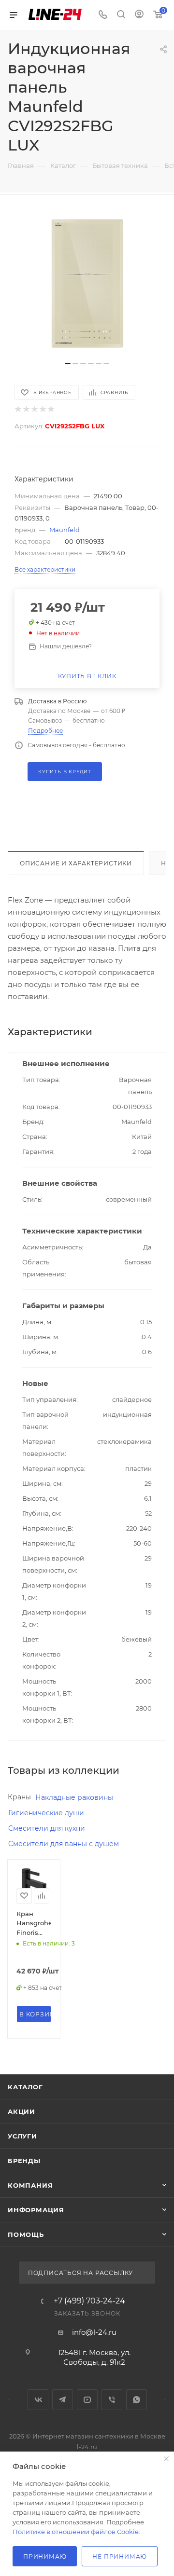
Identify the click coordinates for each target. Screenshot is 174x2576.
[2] (26, 409)
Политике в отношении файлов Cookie (76, 2532)
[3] (34, 409)
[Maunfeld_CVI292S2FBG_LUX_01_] (87, 283)
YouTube (87, 2400)
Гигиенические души (46, 1813)
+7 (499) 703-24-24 (89, 2301)
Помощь (26, 2234)
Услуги (22, 2136)
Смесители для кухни (47, 1828)
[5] (51, 409)
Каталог (25, 2087)
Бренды (24, 2161)
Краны (19, 1797)
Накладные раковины (74, 1797)
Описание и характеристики (76, 863)
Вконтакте (38, 2400)
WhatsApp (137, 2400)
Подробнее (45, 731)
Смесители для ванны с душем (64, 1844)
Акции (22, 2111)
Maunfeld (65, 530)
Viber (112, 2400)
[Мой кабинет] (139, 15)
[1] (18, 409)
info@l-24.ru (94, 2332)
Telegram (63, 2400)
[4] (42, 409)
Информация (36, 2210)
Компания (30, 2185)
